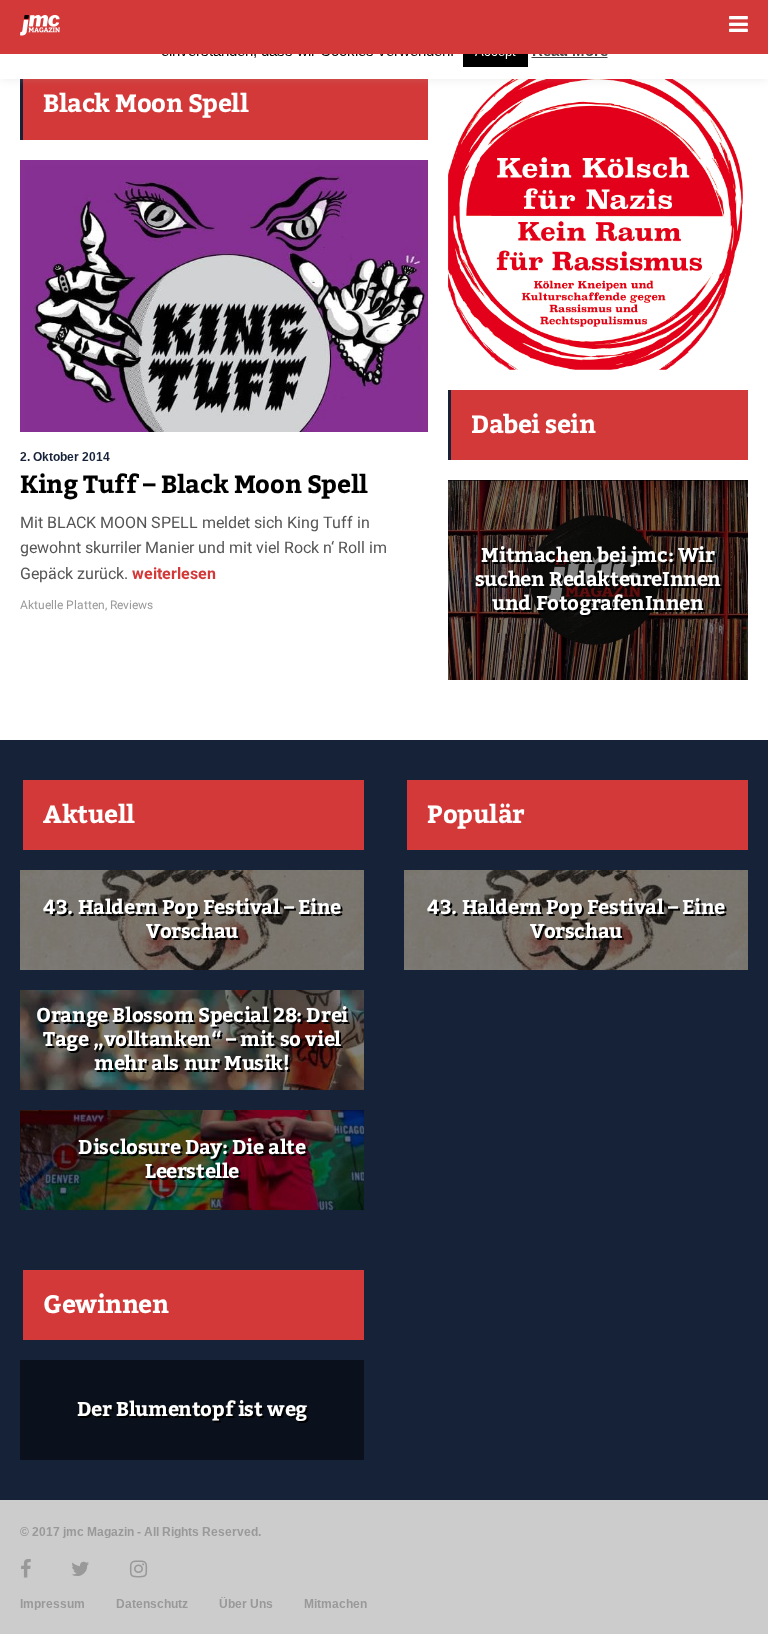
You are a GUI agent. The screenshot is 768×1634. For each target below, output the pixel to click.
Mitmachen (335, 1604)
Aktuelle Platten (62, 605)
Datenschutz (152, 1604)
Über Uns (246, 1604)
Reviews (131, 605)
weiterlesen (172, 573)
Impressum (52, 1604)
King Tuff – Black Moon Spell (194, 485)
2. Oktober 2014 (65, 457)
